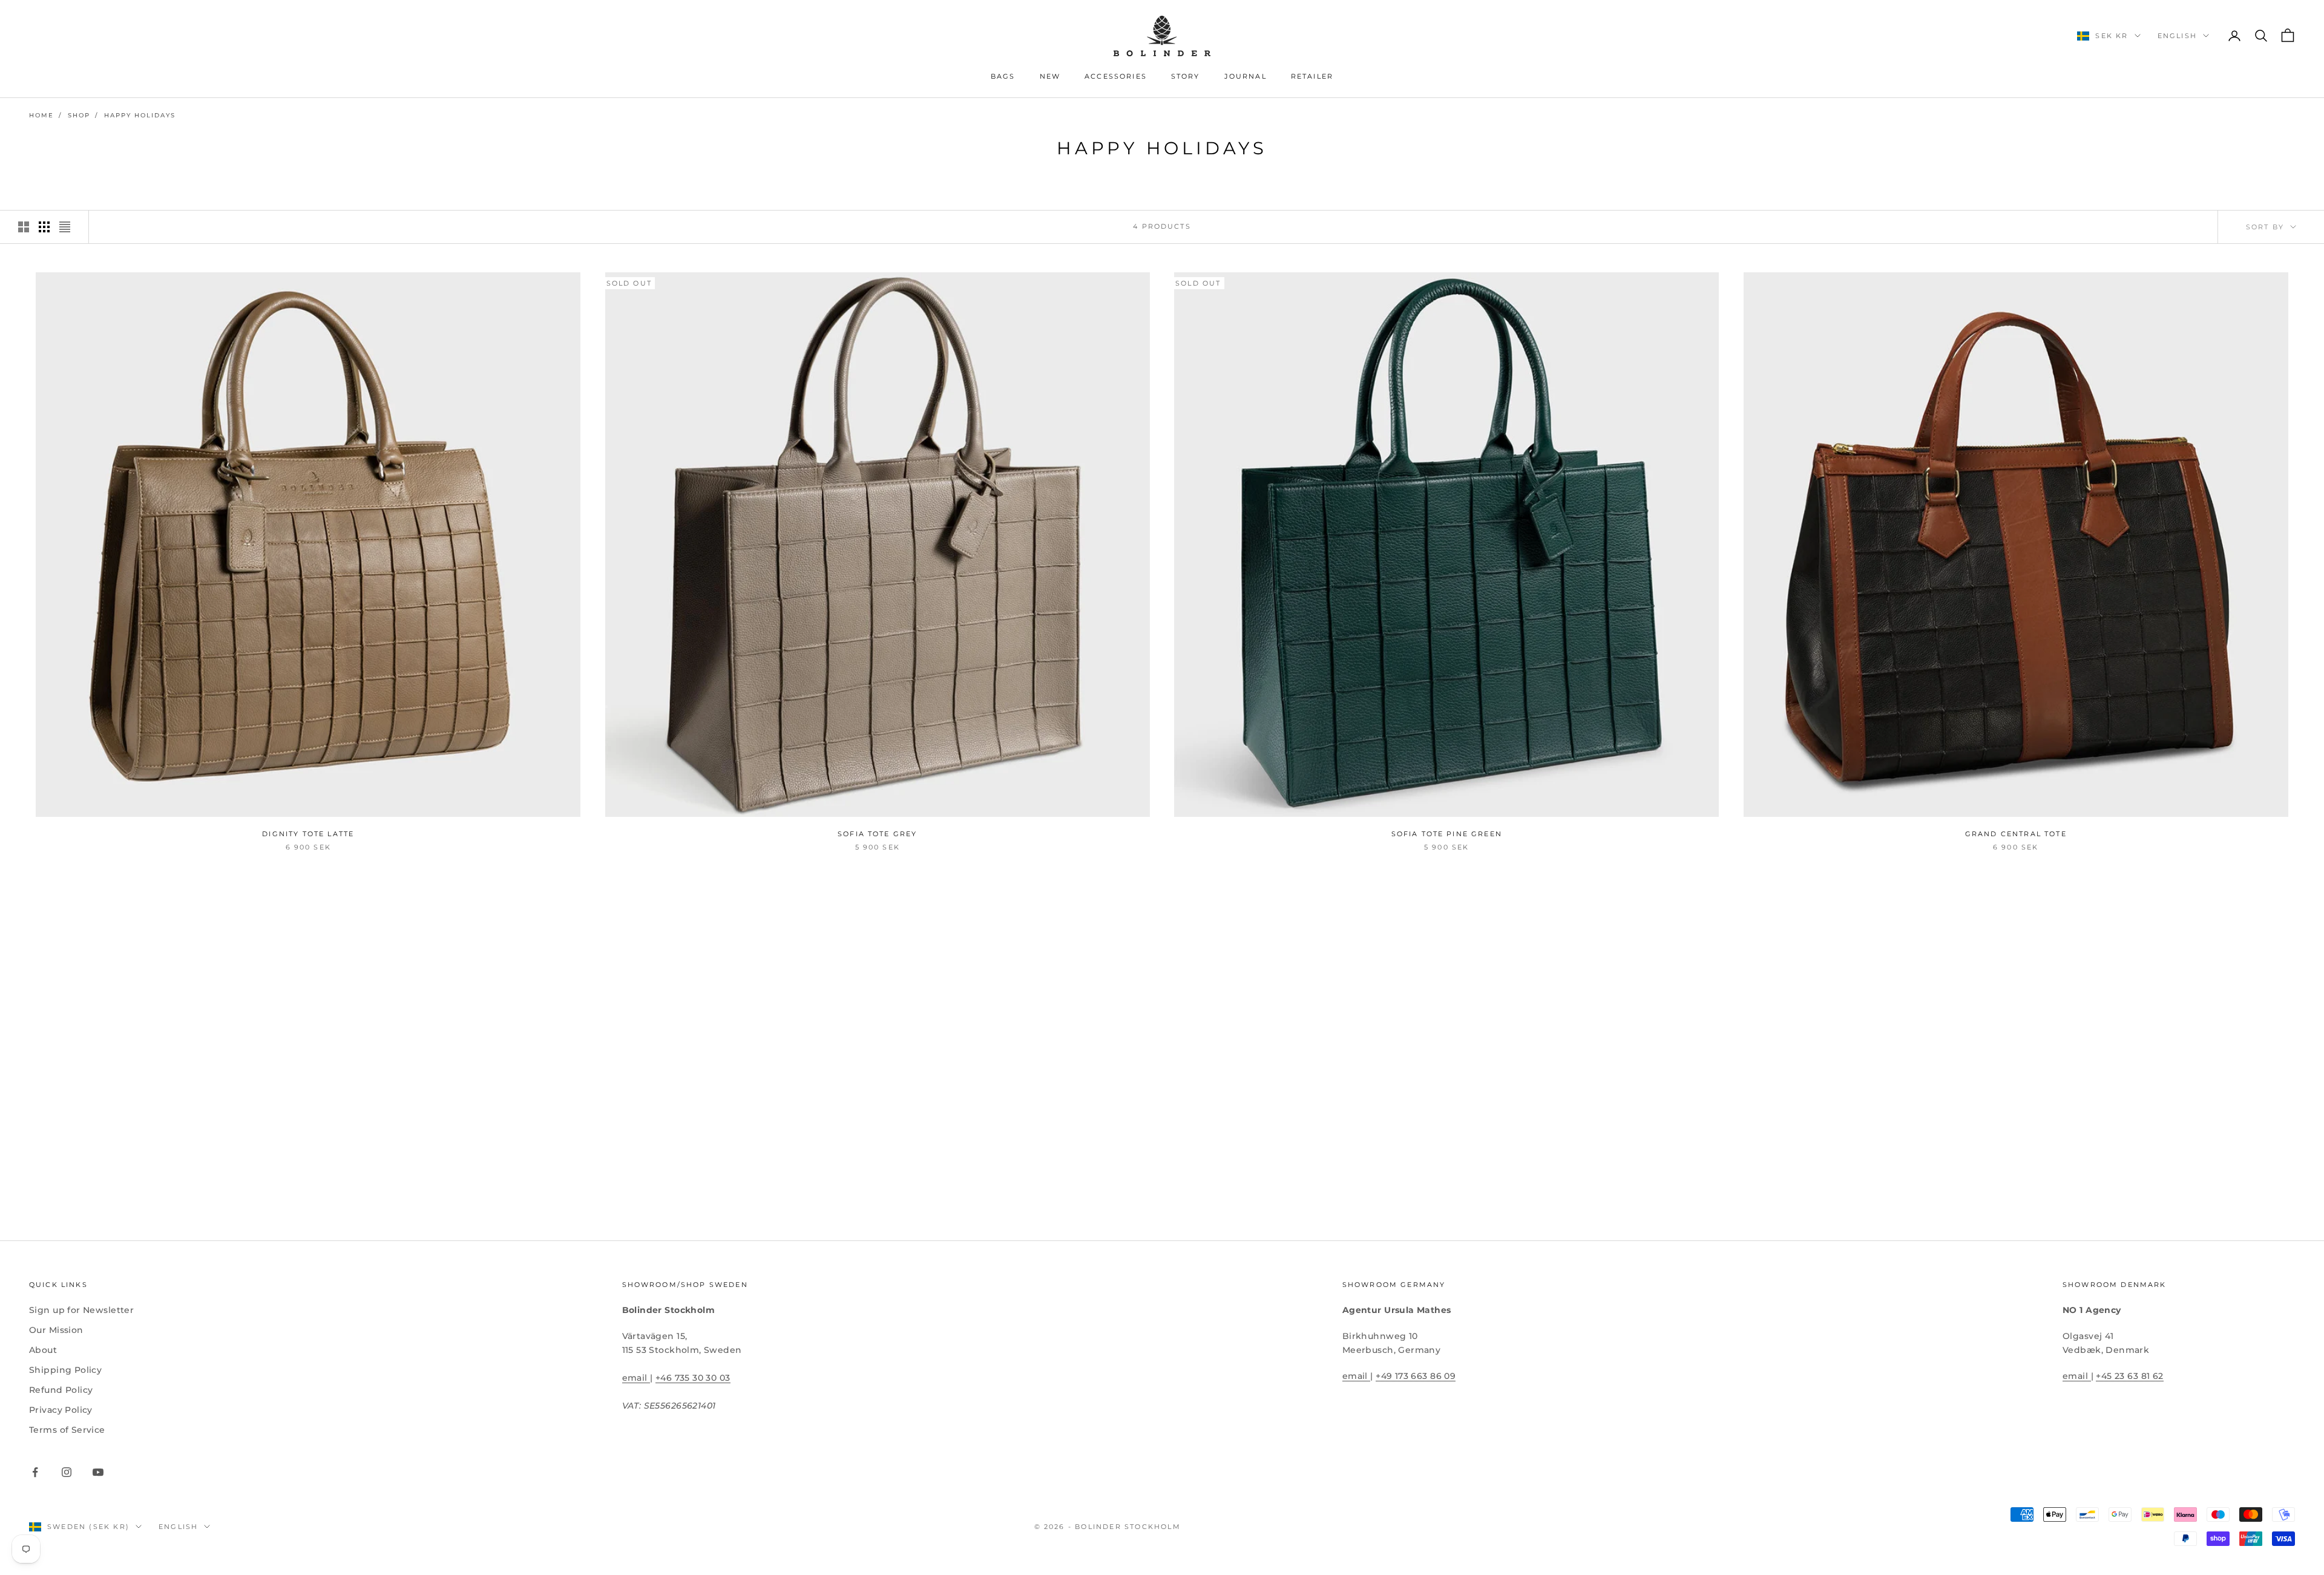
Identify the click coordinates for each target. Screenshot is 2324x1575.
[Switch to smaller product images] (44, 227)
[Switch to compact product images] (65, 227)
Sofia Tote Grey (877, 834)
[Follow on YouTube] (98, 1472)
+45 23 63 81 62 (2129, 1376)
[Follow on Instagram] (67, 1472)
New (1050, 77)
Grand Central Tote (2016, 834)
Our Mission (56, 1330)
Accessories (1116, 77)
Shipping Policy (65, 1370)
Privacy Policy (61, 1410)
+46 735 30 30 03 (693, 1378)
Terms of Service (67, 1430)
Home (41, 115)
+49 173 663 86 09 (1416, 1376)
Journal (1246, 77)
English (2177, 36)
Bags (1003, 77)
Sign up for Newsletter (81, 1310)
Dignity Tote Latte (308, 834)
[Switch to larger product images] (24, 227)
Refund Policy (61, 1390)
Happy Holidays (140, 115)
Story (1186, 77)
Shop (79, 115)
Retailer (1312, 77)
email (636, 1378)
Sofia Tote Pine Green (1447, 834)
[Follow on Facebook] (35, 1472)
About (43, 1350)
